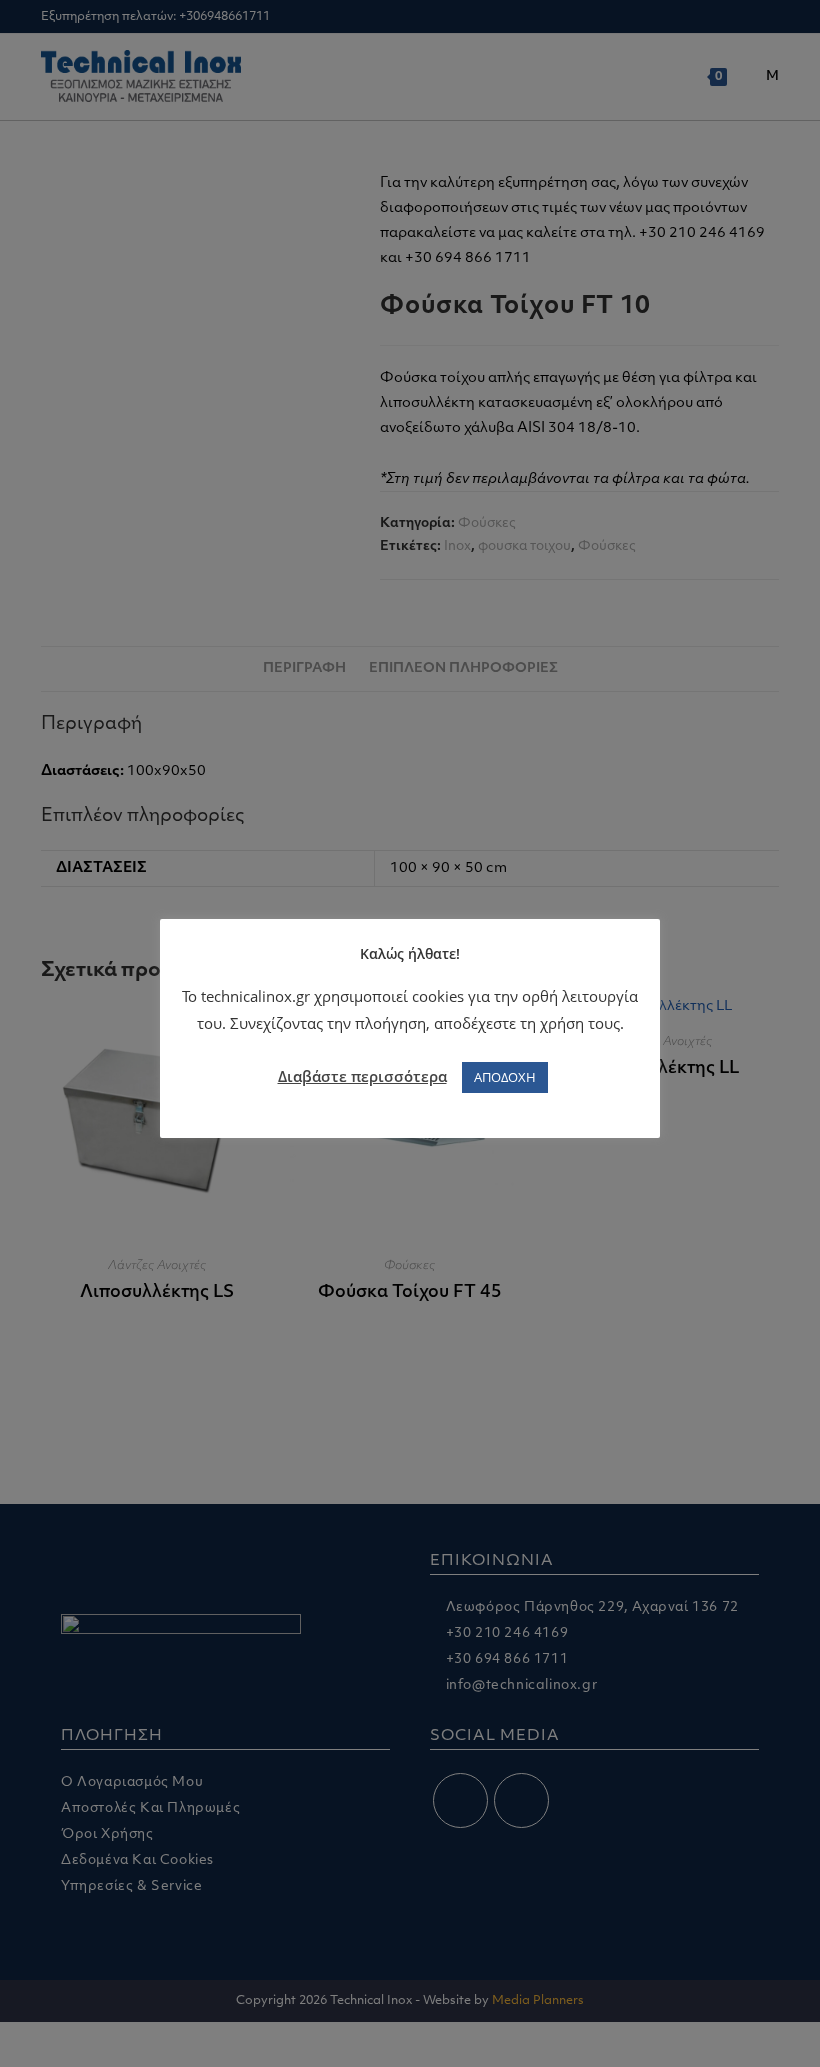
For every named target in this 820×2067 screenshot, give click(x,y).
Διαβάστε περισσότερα (362, 1076)
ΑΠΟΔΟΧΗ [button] (505, 1077)
